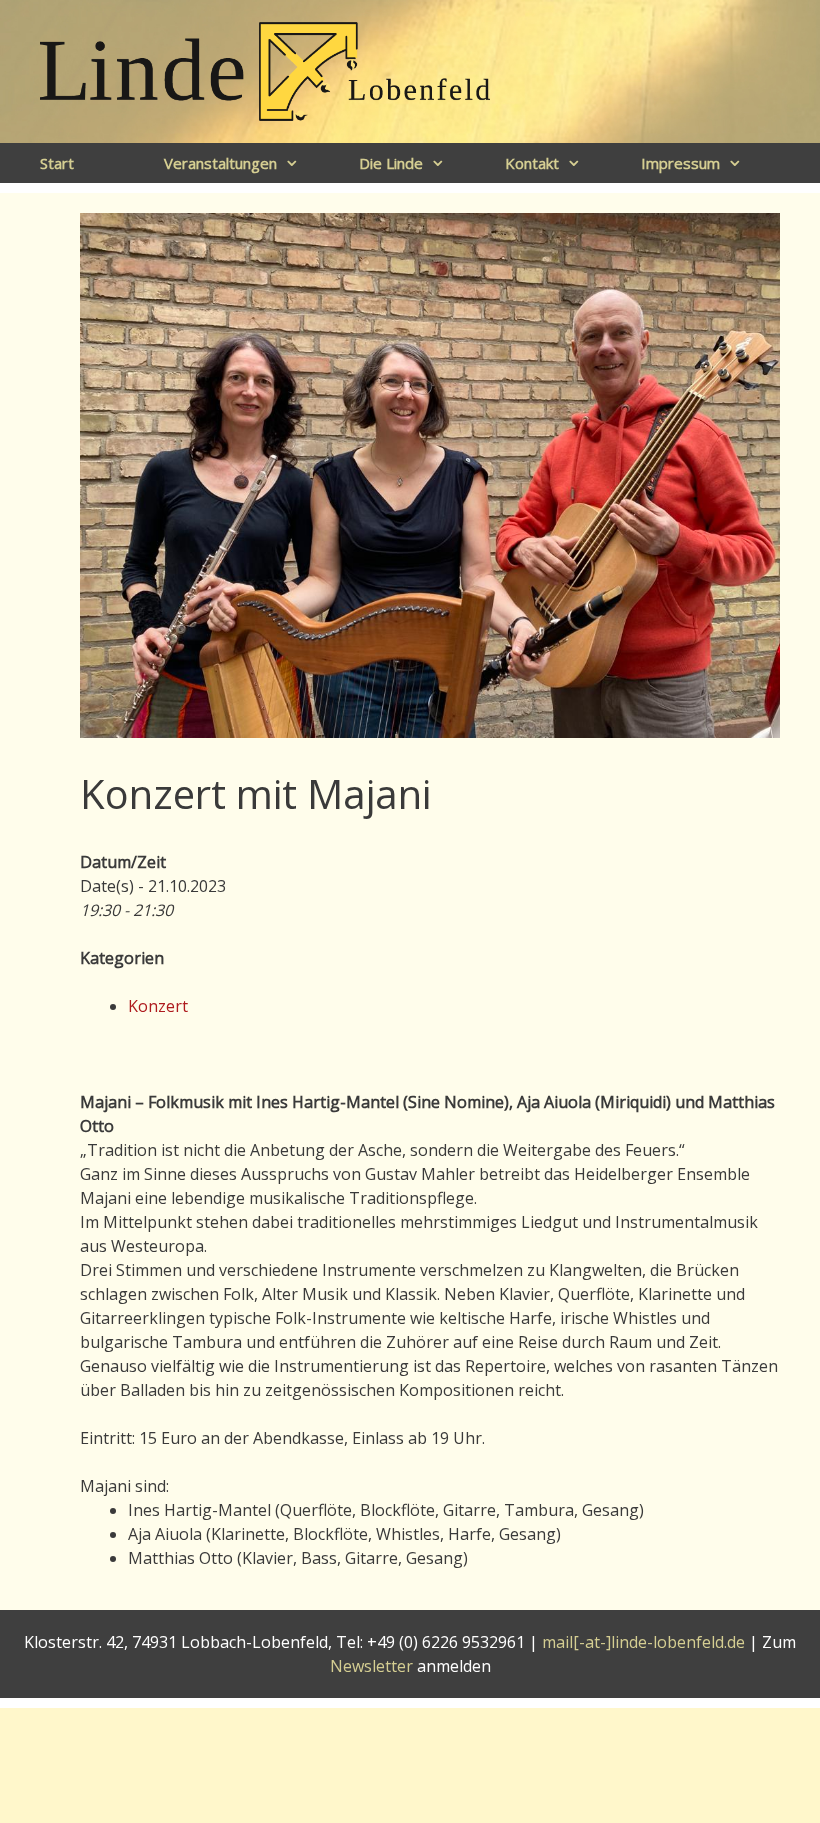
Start (57, 163)
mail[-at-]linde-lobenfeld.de (643, 1642)
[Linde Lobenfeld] (265, 70)
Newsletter (371, 1666)
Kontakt (532, 163)
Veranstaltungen (220, 163)
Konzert (158, 1006)
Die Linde (391, 163)
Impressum (680, 163)
